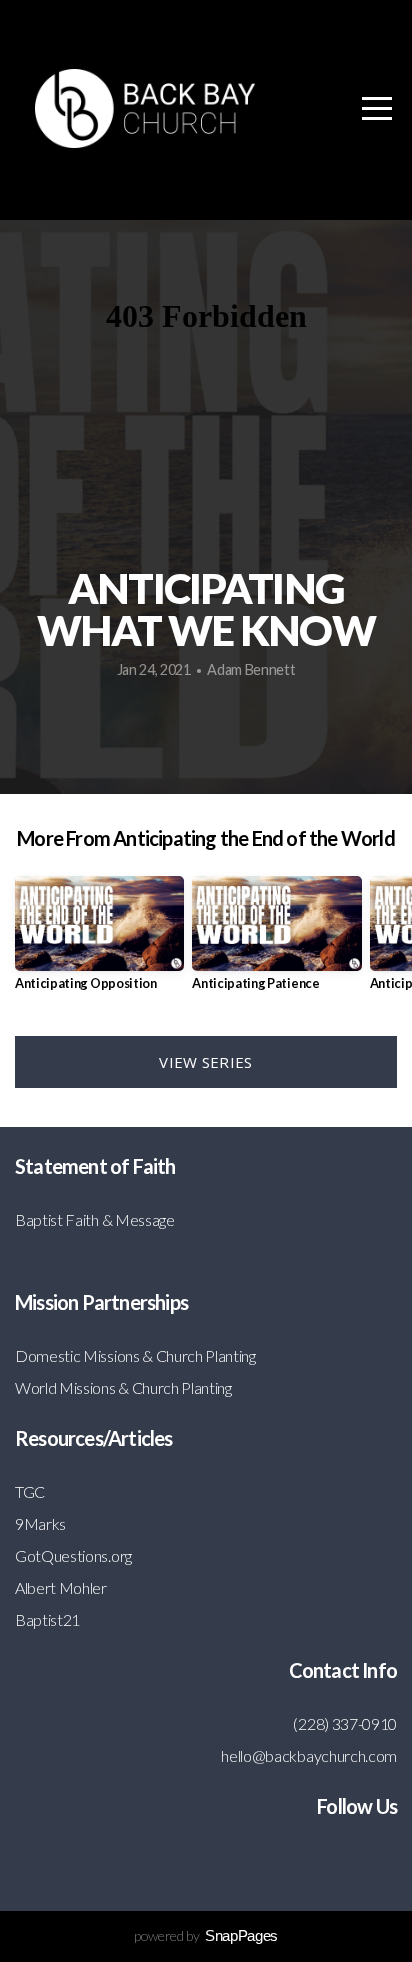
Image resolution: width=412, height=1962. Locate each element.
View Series (205, 1062)
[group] (99, 941)
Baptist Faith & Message (95, 1219)
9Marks (40, 1523)
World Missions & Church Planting (123, 1387)
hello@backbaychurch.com (309, 1755)
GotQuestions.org (73, 1555)
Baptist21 (47, 1619)
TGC (30, 1491)
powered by (206, 1935)
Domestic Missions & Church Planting (135, 1355)
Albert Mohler (61, 1587)
